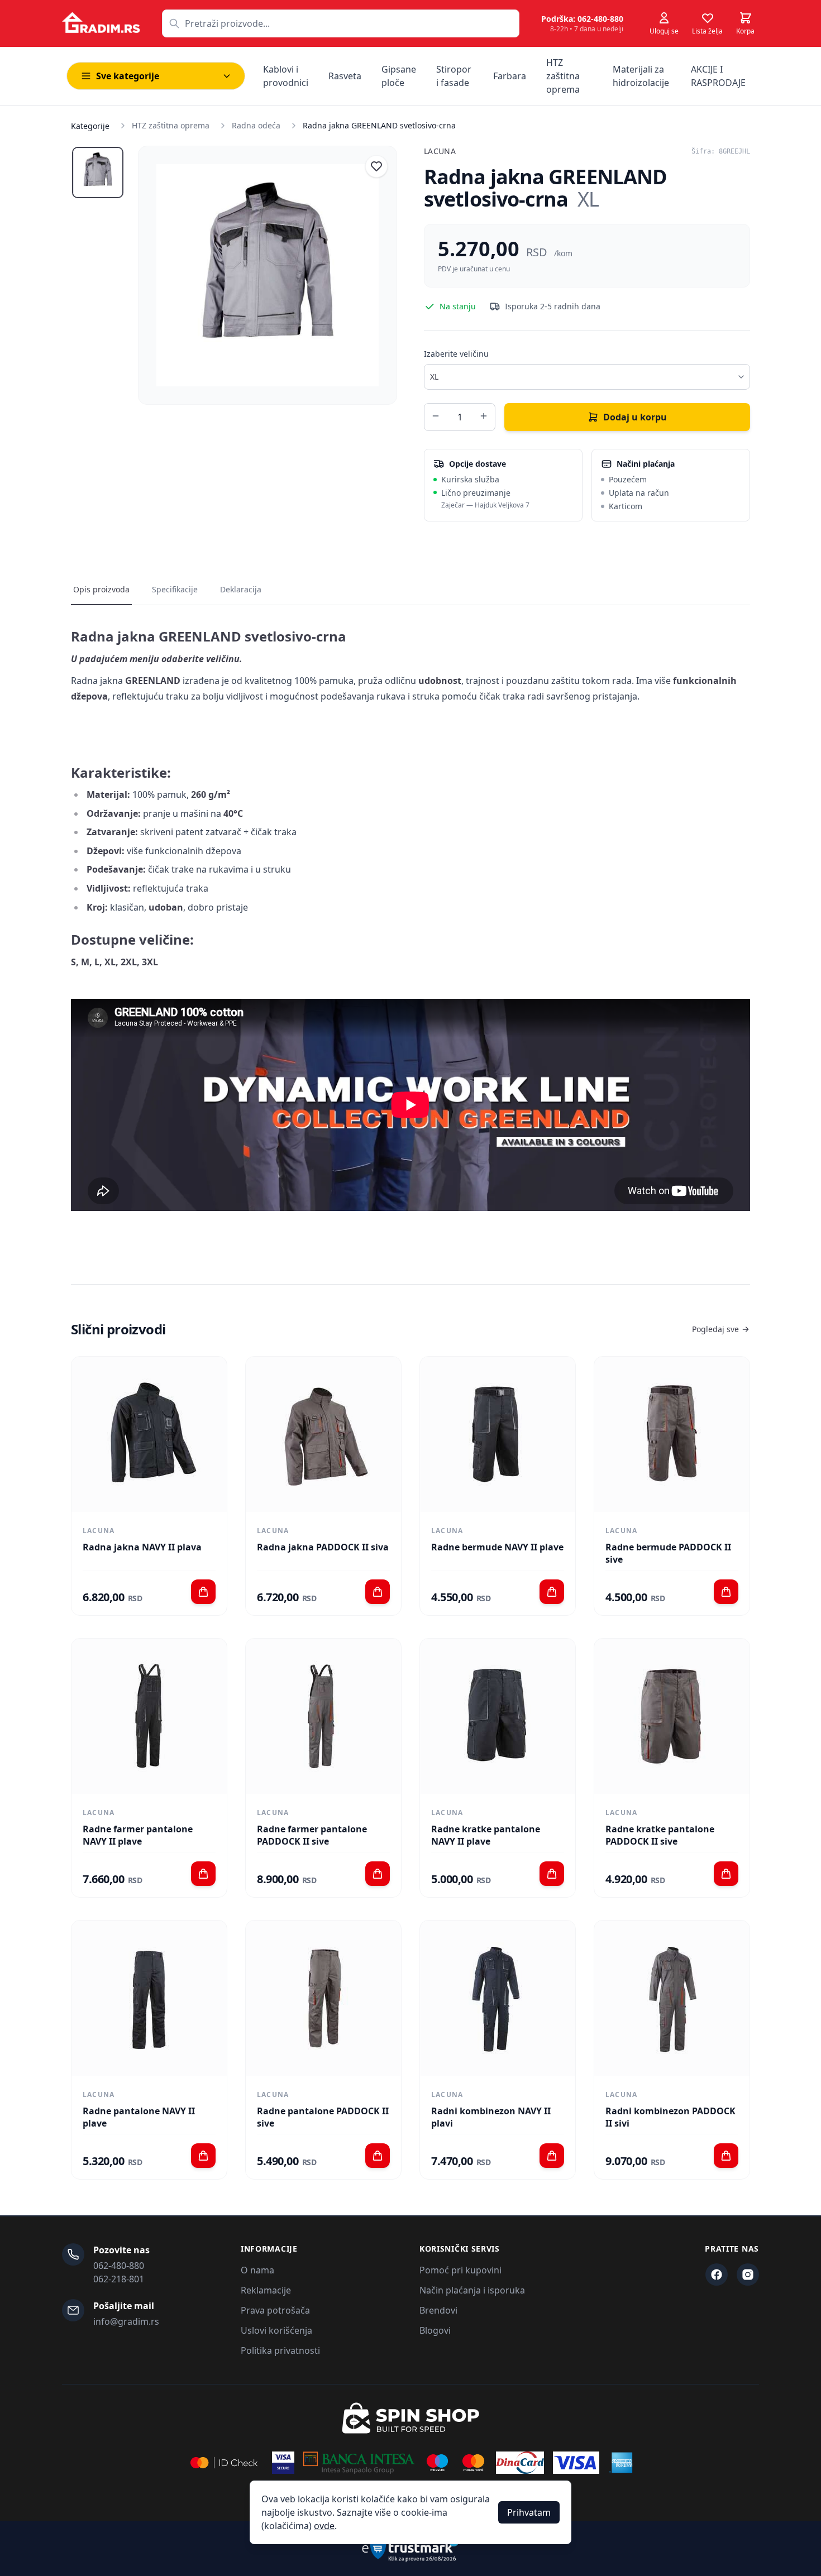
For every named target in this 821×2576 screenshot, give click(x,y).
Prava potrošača (275, 2310)
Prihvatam (529, 2512)
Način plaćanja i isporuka (472, 2290)
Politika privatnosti (280, 2350)
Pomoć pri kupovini (460, 2270)
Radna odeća (256, 125)
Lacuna (440, 151)
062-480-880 (119, 2266)
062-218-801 (119, 2279)
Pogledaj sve (715, 1329)
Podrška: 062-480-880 (582, 19)
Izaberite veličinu (456, 354)
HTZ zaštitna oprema (171, 125)
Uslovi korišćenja (276, 2330)
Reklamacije (266, 2290)
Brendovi (438, 2310)
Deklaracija (241, 589)
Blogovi (435, 2330)
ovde (324, 2526)
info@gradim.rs (126, 2321)
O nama (257, 2270)
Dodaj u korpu (635, 417)
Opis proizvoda (101, 589)
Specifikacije (175, 589)
